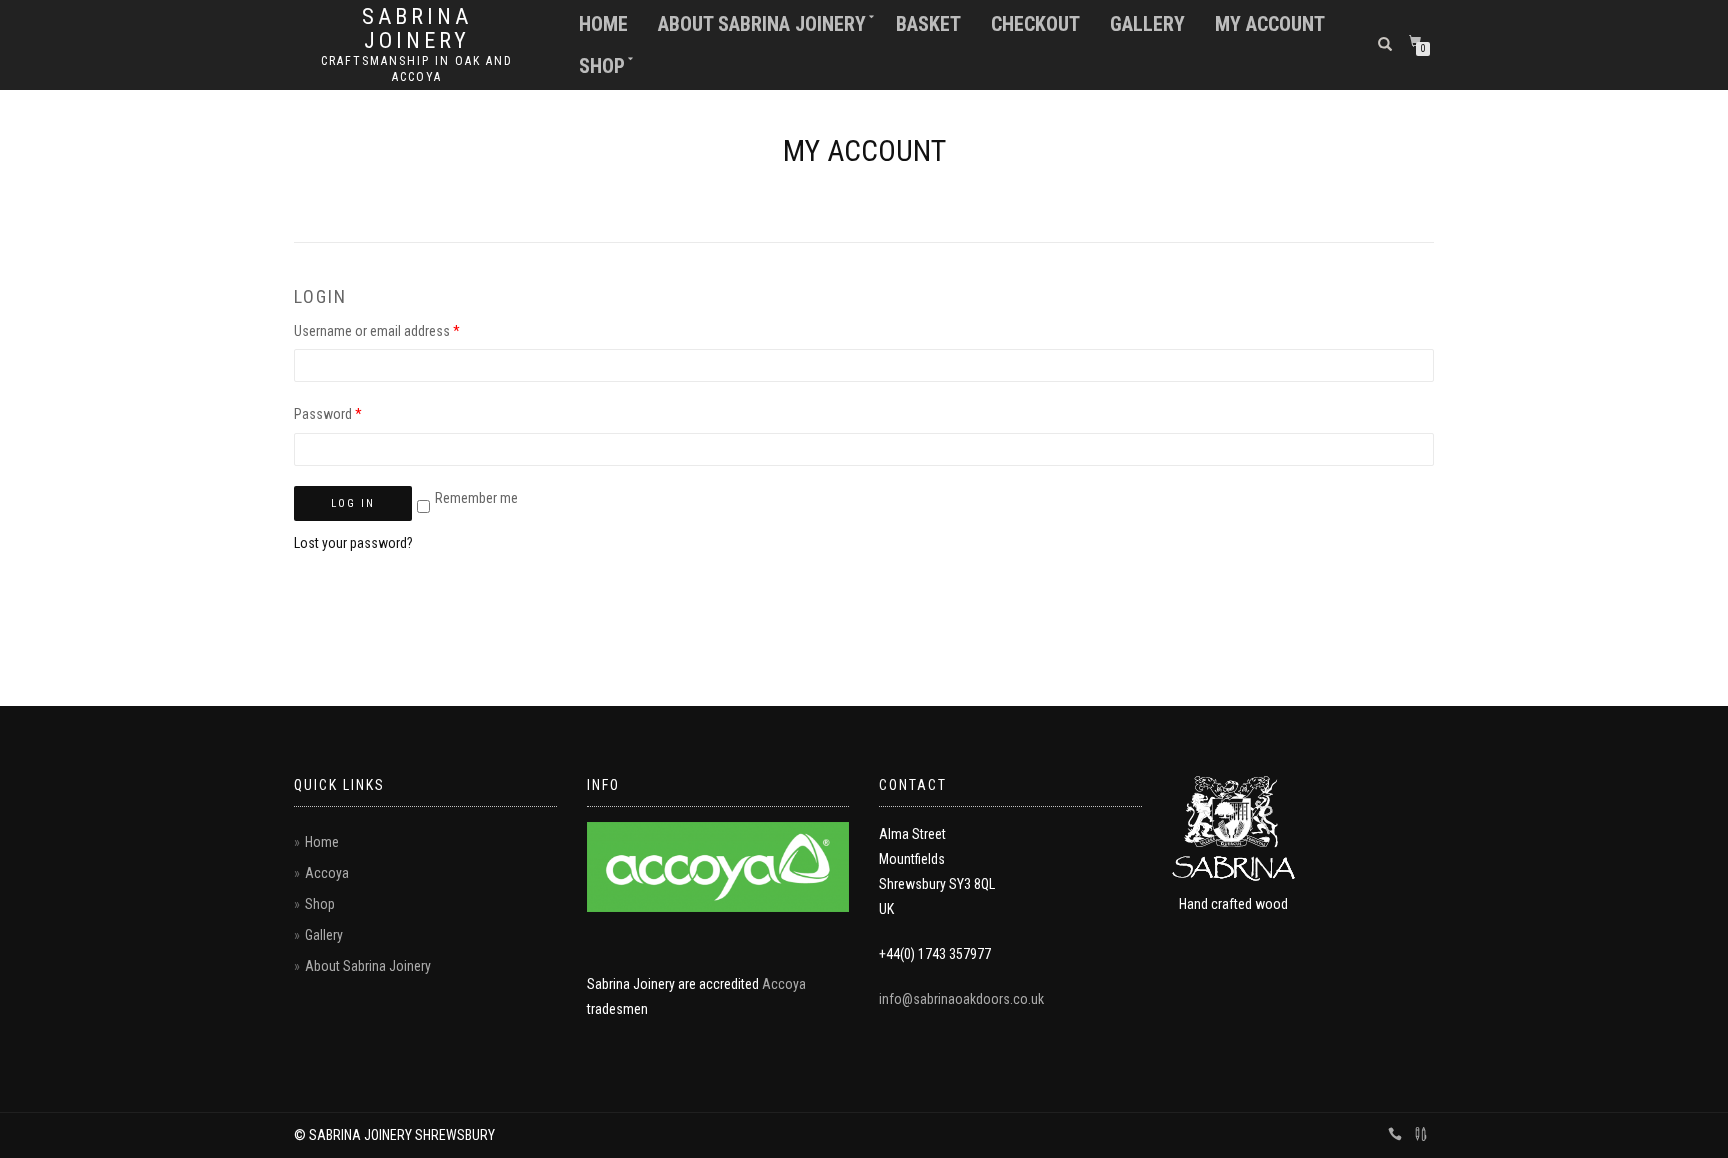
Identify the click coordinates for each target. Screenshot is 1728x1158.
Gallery (1147, 24)
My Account (1270, 24)
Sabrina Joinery (417, 29)
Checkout (1035, 24)
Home (603, 24)
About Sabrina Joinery (762, 24)
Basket (928, 24)
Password (328, 414)
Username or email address (377, 331)
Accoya (327, 873)
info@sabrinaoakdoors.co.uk (961, 999)
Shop (602, 66)
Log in (353, 503)
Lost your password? (353, 543)
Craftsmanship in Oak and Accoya (417, 69)
